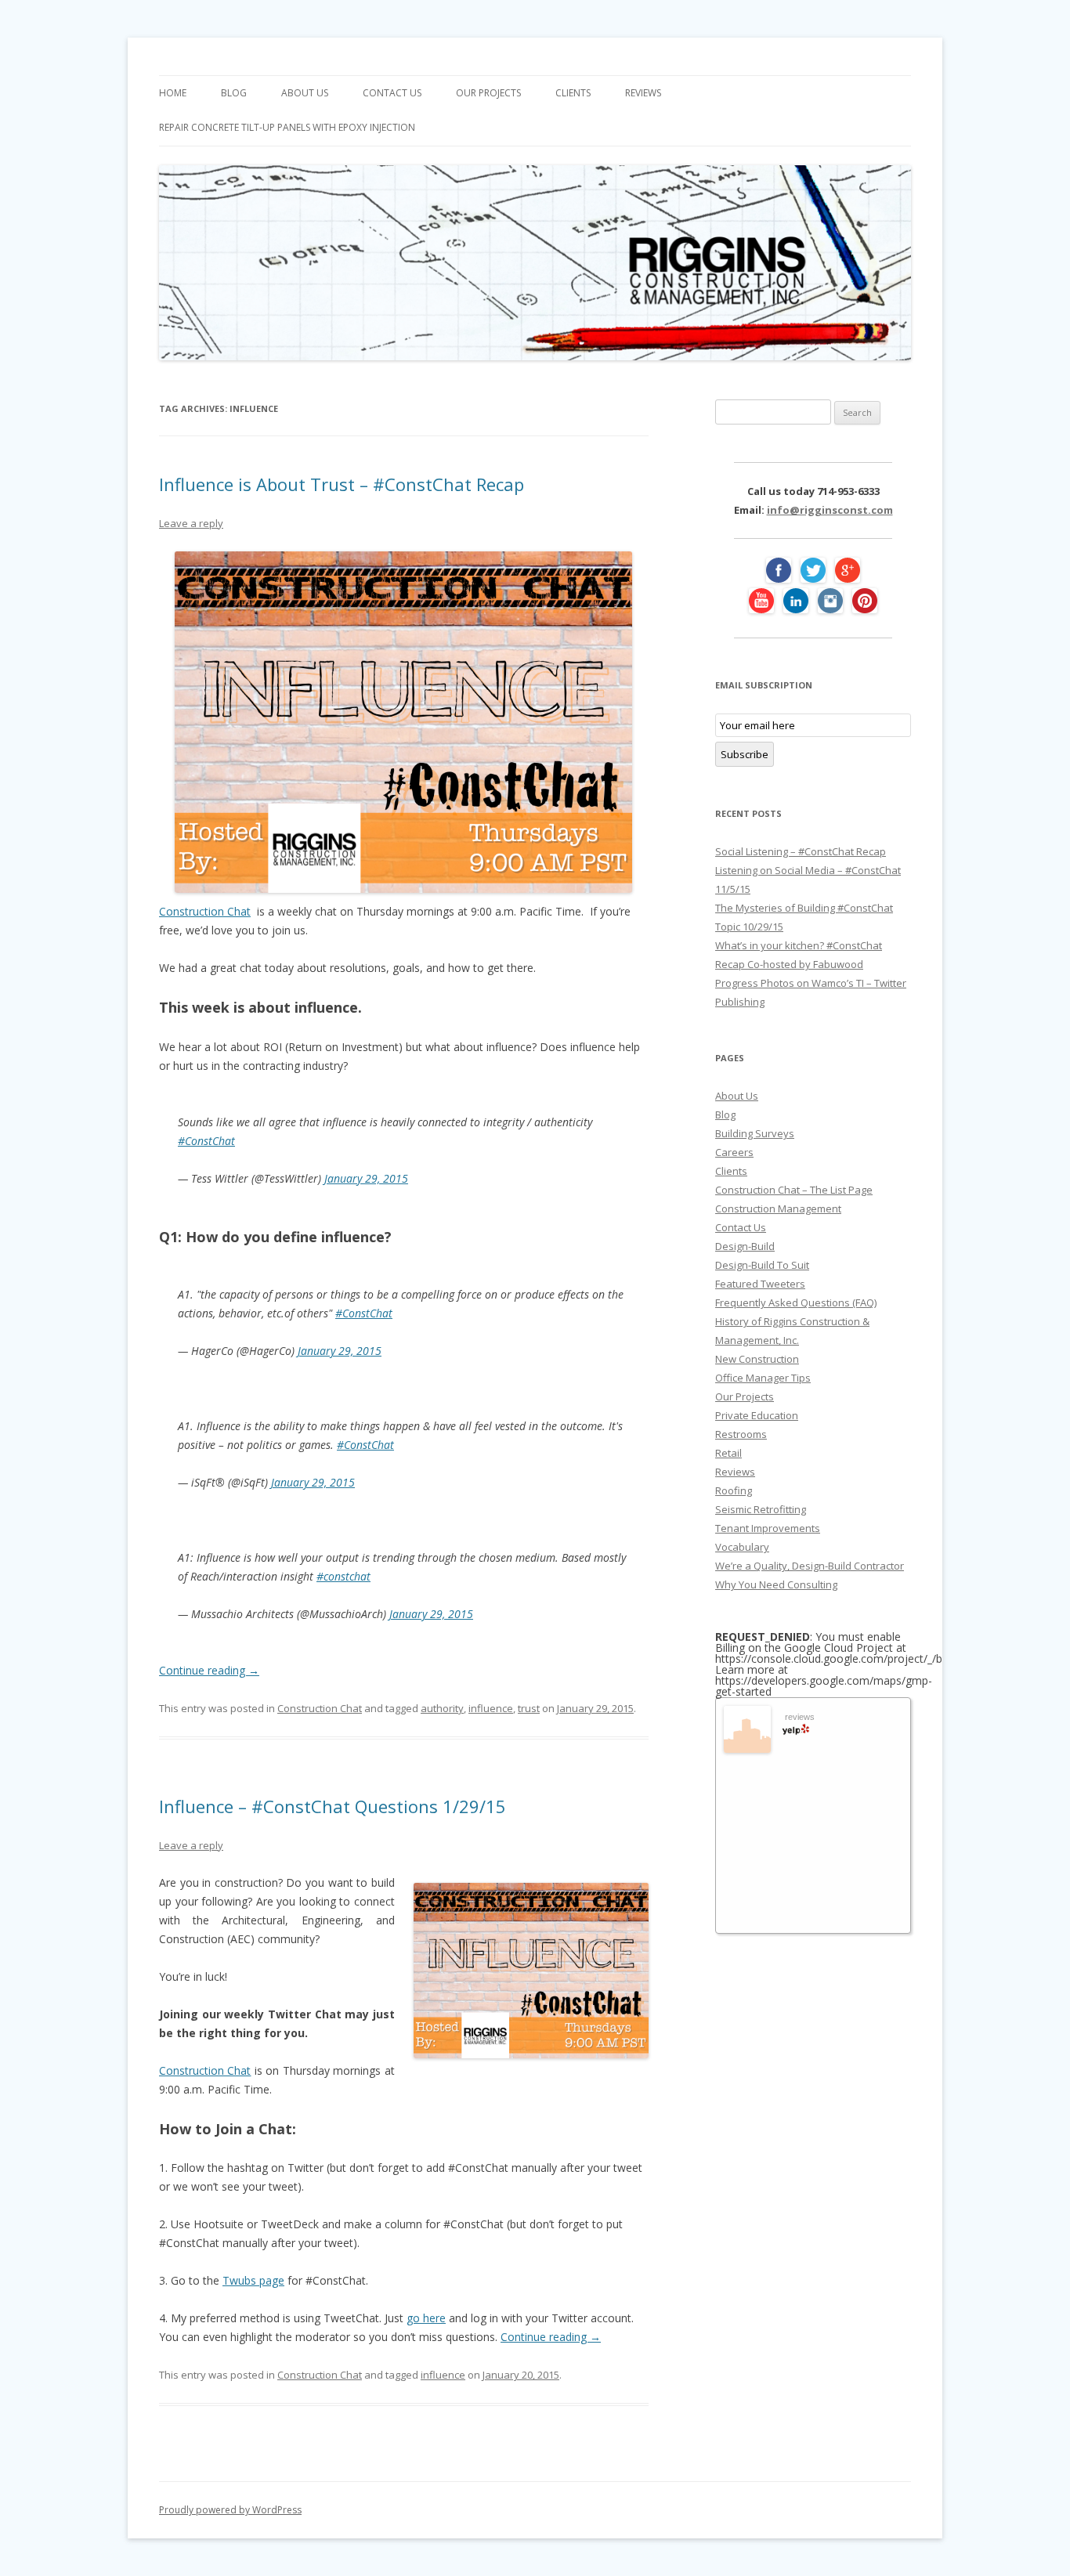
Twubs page (253, 2280)
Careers (734, 1152)
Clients (573, 93)
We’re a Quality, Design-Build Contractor (810, 1566)
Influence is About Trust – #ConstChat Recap (342, 484)
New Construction (757, 1359)
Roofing (734, 1490)
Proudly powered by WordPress (230, 2510)
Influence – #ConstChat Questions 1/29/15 (333, 1806)
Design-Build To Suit (762, 1265)
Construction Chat (205, 911)
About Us (305, 93)
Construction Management (778, 1209)
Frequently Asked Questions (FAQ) (796, 1302)
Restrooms (741, 1434)
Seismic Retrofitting (761, 1509)
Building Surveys (755, 1133)
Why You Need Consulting (776, 1584)
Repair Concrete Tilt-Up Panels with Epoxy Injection (287, 127)
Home (173, 93)
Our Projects (488, 93)
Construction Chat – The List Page (794, 1190)
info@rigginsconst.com (830, 510)
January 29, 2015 (366, 1178)
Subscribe (745, 754)
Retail (728, 1453)
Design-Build (745, 1246)
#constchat (343, 1576)
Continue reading (209, 1670)
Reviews (643, 93)
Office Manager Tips (763, 1378)
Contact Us (392, 93)
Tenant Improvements (768, 1528)
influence (491, 1708)
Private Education (757, 1415)
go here (426, 2318)
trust (529, 1708)
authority (442, 1708)
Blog (234, 93)
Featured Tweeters (760, 1284)
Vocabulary (742, 1547)
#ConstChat (206, 1141)
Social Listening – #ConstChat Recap (801, 851)
